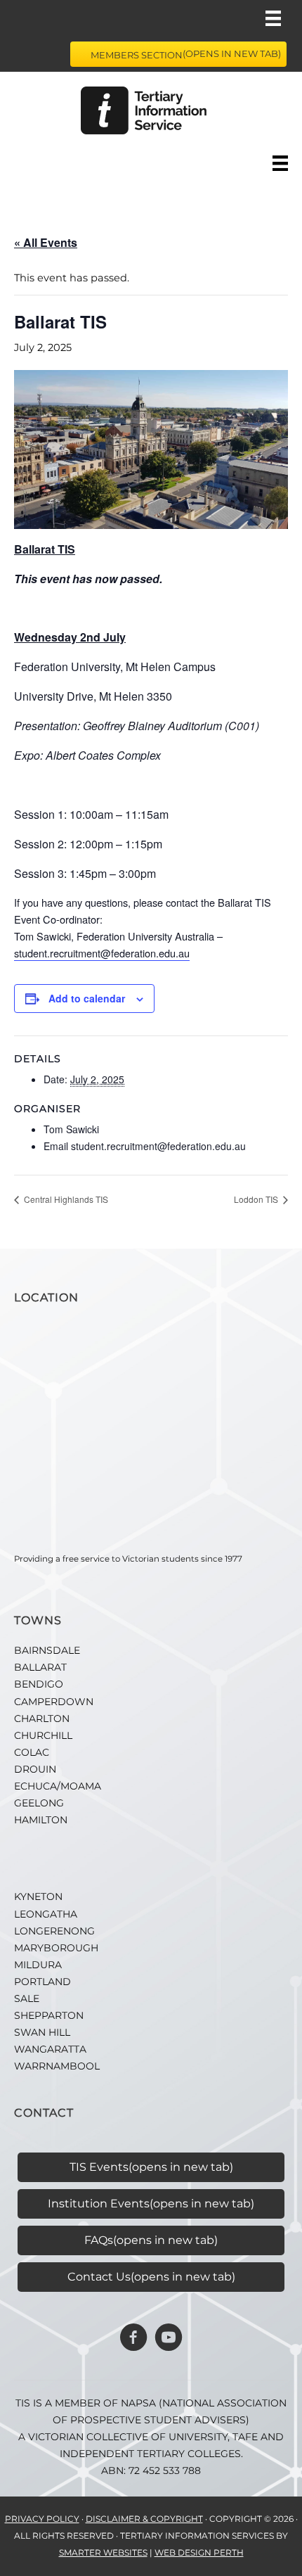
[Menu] (273, 18)
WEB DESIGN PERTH (199, 2552)
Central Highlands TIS (65, 1199)
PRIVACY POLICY (42, 2519)
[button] (133, 2338)
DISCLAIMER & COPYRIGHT (144, 2519)
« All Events (46, 242)
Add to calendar (87, 998)
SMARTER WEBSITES (103, 2552)
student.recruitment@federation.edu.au (102, 953)
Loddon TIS (257, 1199)
